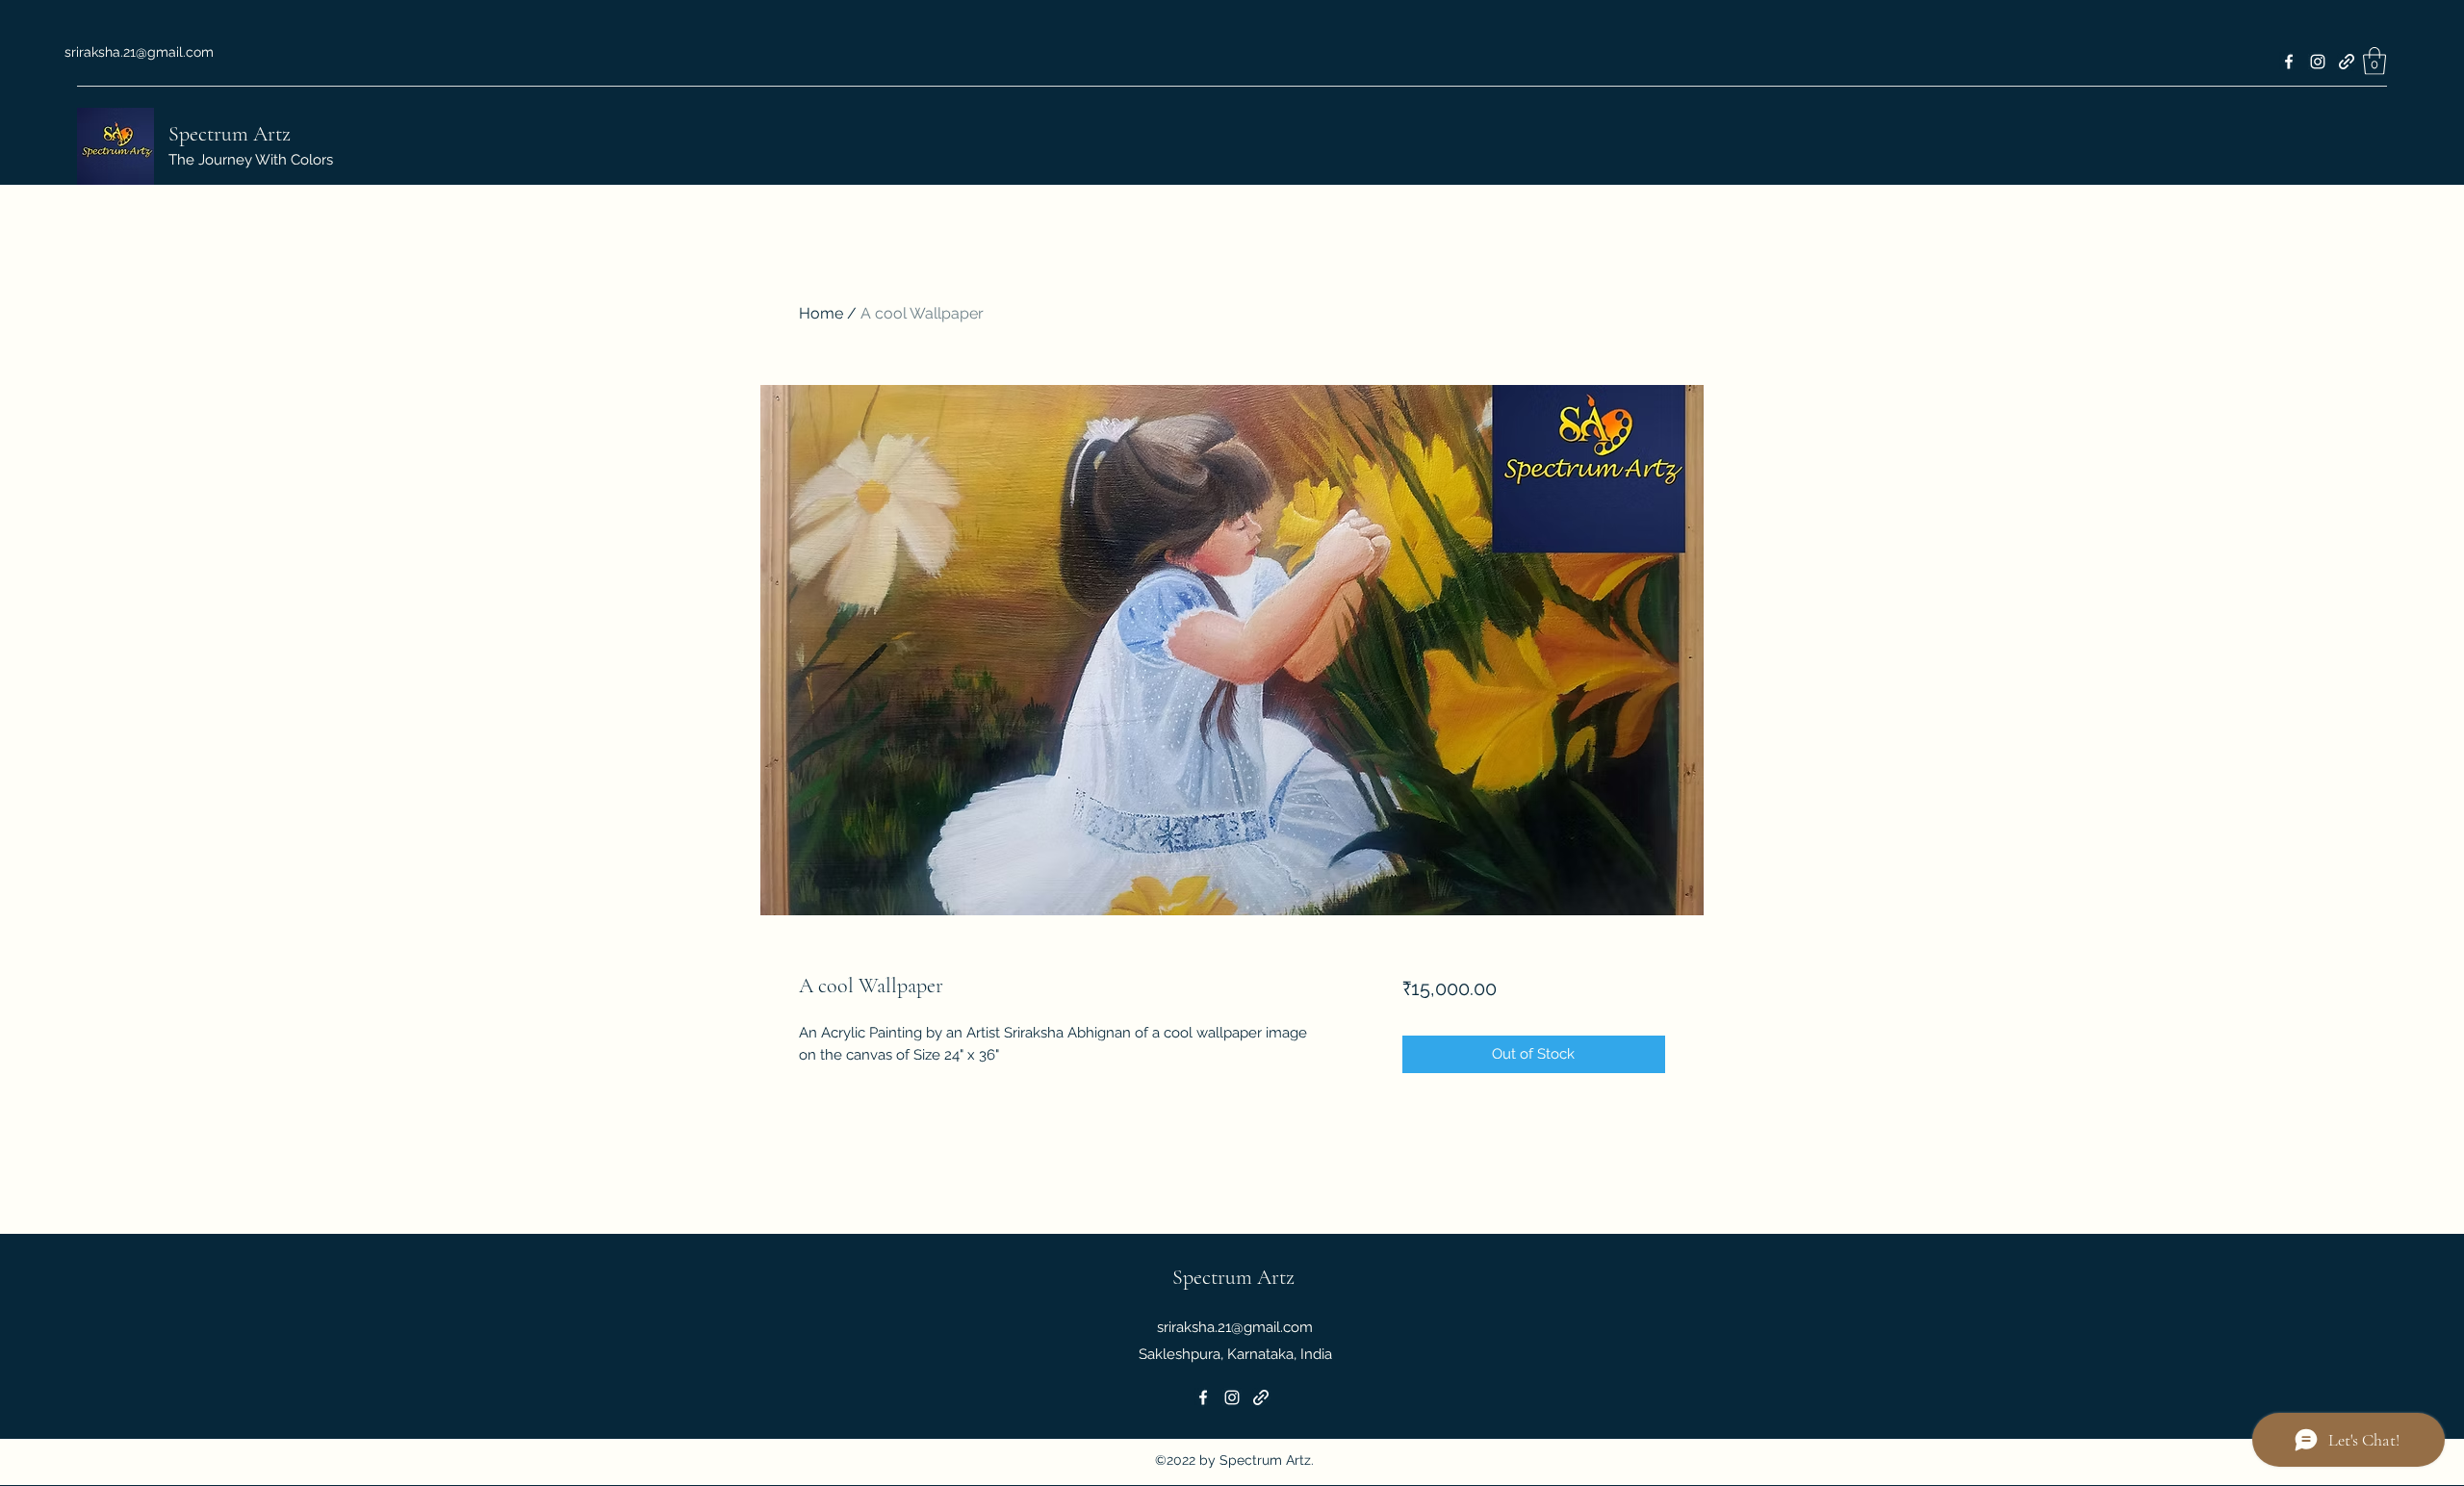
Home (821, 313)
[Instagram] (2318, 62)
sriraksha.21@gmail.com (139, 52)
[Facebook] (2289, 62)
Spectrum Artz (230, 134)
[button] (2374, 61)
